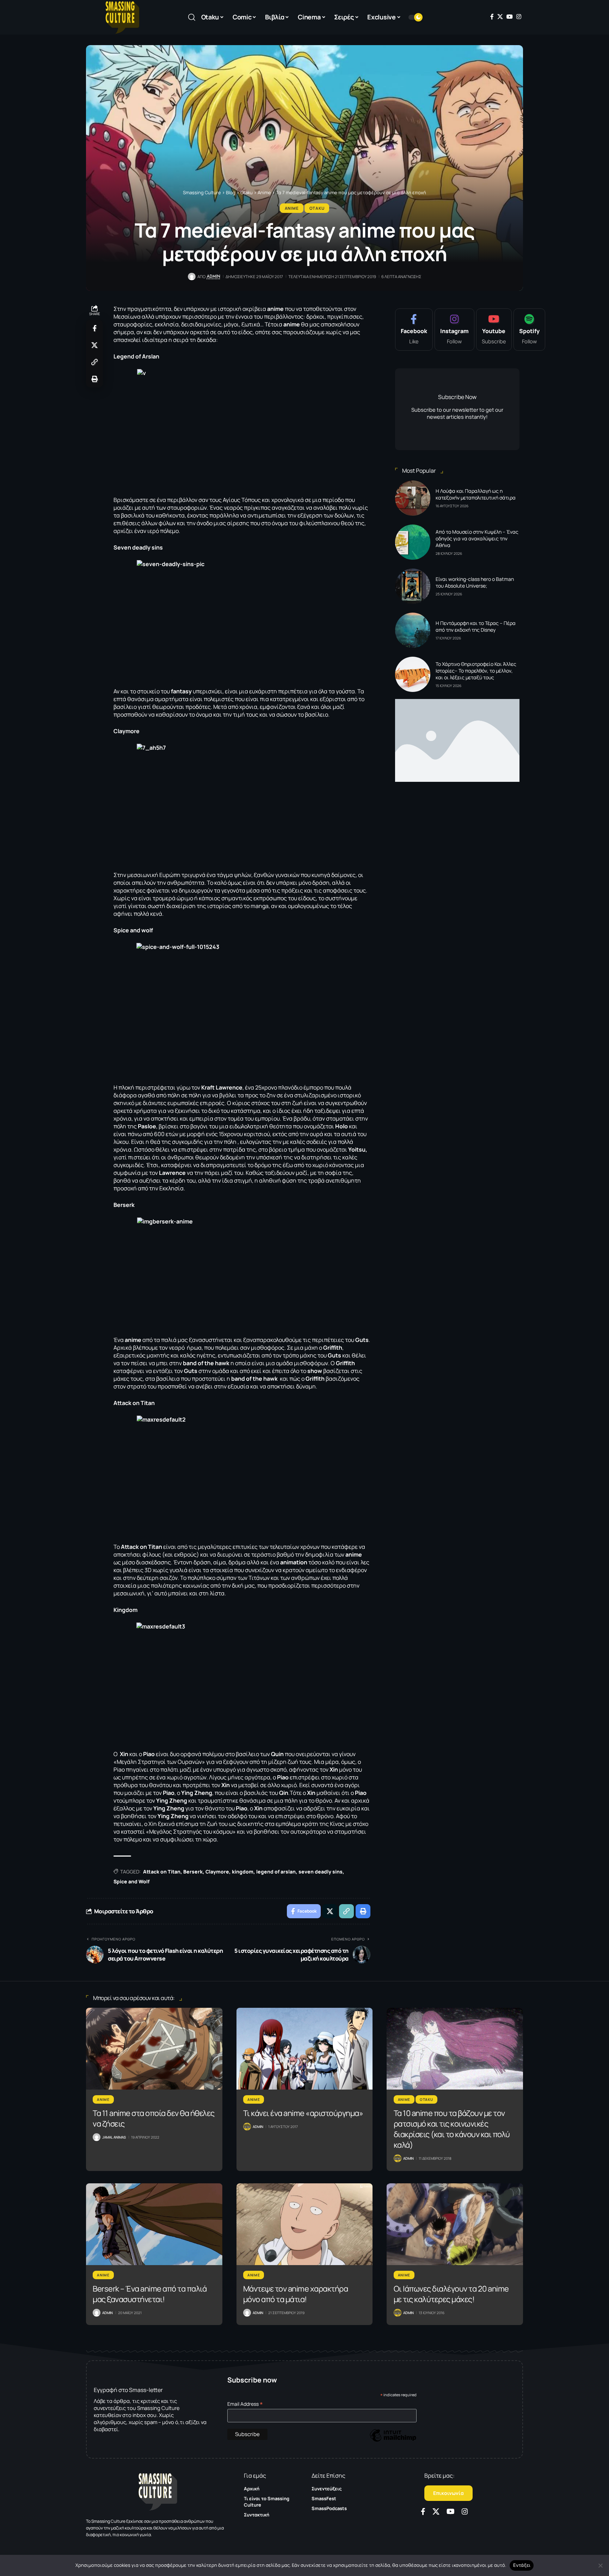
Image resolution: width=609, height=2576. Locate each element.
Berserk (193, 1872)
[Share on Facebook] (94, 328)
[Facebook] (492, 17)
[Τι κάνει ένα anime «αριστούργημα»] (305, 2049)
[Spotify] (529, 330)
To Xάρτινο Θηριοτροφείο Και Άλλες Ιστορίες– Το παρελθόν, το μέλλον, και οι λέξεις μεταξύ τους (476, 671)
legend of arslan (276, 1872)
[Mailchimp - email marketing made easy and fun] (393, 2440)
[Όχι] (600, 2565)
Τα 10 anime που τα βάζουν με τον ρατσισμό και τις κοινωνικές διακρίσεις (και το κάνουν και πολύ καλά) (452, 2129)
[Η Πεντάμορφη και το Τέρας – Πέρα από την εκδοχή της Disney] (413, 630)
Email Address (245, 2404)
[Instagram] (519, 17)
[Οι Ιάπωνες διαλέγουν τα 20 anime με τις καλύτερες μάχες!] (455, 2224)
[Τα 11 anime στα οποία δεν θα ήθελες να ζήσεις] (154, 2049)
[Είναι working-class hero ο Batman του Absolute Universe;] (413, 586)
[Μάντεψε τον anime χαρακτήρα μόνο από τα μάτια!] (305, 2224)
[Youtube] (494, 330)
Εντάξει (522, 2565)
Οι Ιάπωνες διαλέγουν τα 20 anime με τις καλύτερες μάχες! (451, 2294)
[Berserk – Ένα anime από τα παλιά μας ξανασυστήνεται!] (154, 2224)
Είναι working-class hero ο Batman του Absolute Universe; (475, 582)
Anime (292, 208)
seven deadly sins (321, 1872)
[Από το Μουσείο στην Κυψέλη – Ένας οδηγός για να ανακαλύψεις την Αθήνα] (413, 542)
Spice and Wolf (131, 1881)
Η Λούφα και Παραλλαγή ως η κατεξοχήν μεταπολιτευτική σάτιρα (476, 494)
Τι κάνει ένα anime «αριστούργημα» (303, 2113)
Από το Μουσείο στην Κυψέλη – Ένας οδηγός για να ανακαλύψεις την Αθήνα (477, 538)
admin (214, 276)
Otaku (317, 208)
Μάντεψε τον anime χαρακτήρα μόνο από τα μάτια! (296, 2294)
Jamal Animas (114, 2137)
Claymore (217, 1872)
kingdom (243, 1872)
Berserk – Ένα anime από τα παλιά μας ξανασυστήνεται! (150, 2294)
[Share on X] (94, 345)
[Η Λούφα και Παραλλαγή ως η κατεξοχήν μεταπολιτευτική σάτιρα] (413, 498)
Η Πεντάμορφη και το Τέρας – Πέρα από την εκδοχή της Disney (476, 626)
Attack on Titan (162, 1872)
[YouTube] (510, 17)
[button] (192, 17)
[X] (500, 17)
